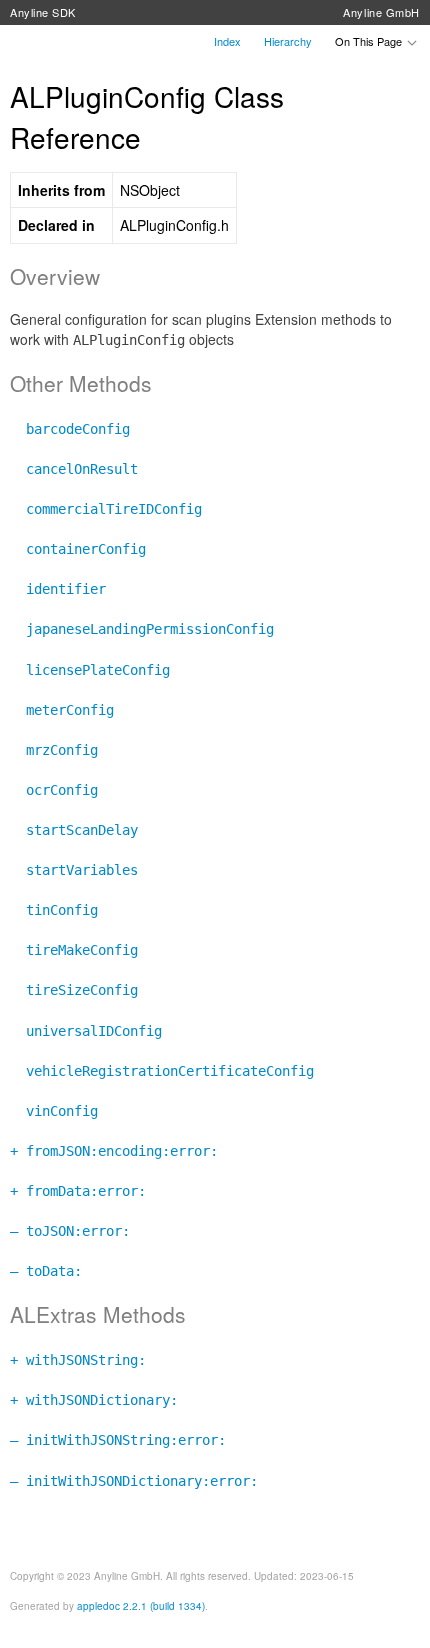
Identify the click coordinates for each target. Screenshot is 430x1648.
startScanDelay (74, 830)
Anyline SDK (43, 12)
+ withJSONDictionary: (94, 1400)
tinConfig (54, 910)
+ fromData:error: (78, 1191)
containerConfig (78, 549)
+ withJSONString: (78, 1360)
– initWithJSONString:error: (118, 1440)
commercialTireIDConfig (106, 509)
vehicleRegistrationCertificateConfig (162, 1071)
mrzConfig (54, 750)
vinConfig (54, 1111)
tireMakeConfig (74, 950)
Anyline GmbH (381, 12)
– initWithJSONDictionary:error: (134, 1481)
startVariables (74, 870)
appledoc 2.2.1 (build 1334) (141, 1606)
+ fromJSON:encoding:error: (114, 1151)
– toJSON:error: (70, 1231)
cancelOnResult (74, 469)
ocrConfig (54, 790)
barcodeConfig (70, 429)
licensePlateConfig (90, 670)
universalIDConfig (86, 1031)
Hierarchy (288, 41)
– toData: (46, 1271)
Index (227, 41)
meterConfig (62, 710)
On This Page (370, 41)
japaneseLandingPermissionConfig (142, 629)
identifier (58, 589)
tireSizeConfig (74, 990)
